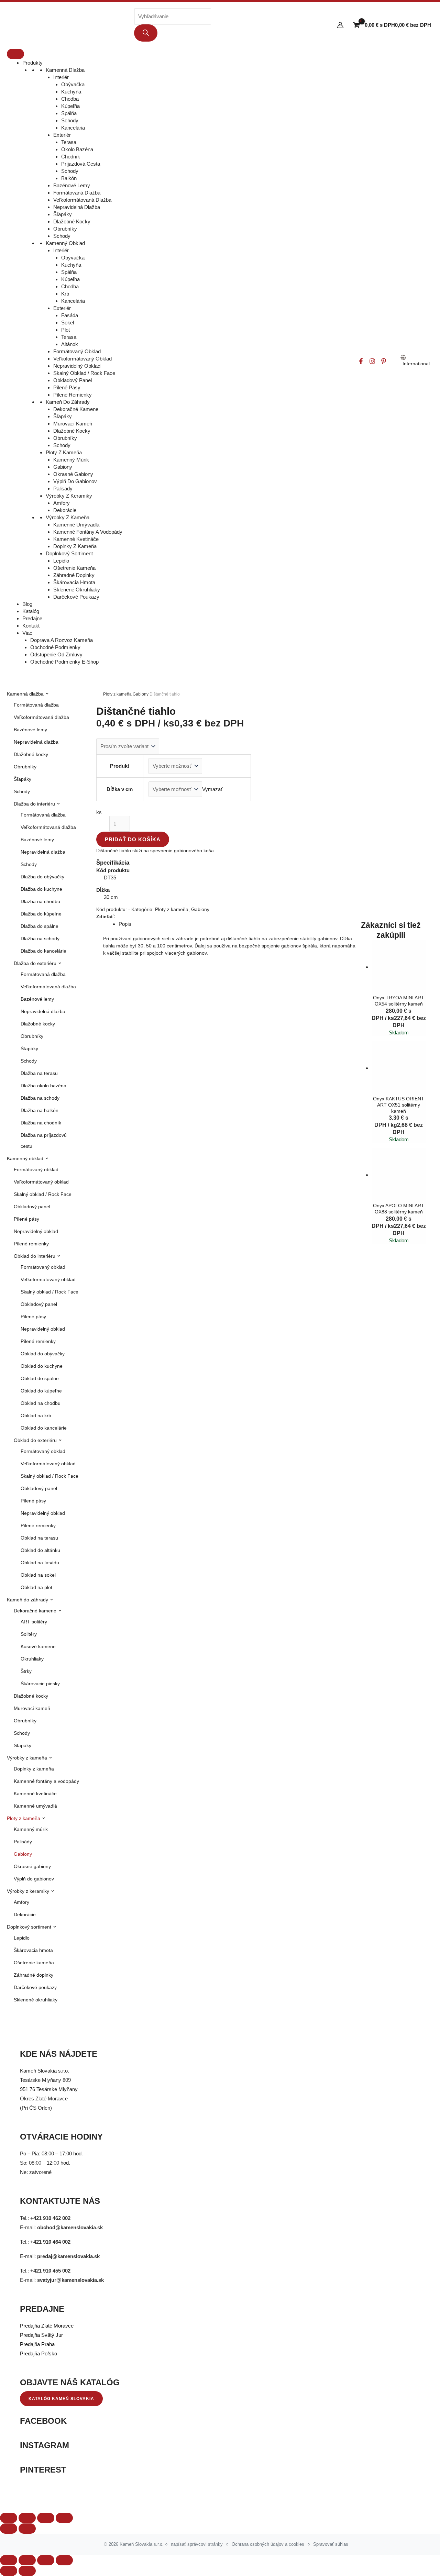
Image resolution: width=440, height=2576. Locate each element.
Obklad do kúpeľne (41, 1391)
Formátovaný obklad (77, 351)
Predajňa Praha (37, 2344)
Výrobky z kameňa (68, 517)
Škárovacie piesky (40, 1684)
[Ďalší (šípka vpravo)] (27, 2571)
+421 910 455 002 (50, 2271)
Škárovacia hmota (74, 582)
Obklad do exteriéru (36, 1440)
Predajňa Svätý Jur (41, 2335)
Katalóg (31, 611)
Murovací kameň (73, 424)
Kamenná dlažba (65, 70)
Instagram (45, 2445)
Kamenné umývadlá (76, 525)
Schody (70, 120)
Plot (65, 330)
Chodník (71, 157)
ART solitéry (34, 1622)
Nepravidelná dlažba (77, 207)
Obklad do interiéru (35, 1256)
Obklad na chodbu (41, 1403)
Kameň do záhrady (68, 402)
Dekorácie (65, 510)
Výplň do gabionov (75, 481)
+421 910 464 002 (50, 2242)
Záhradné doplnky (74, 575)
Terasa (69, 142)
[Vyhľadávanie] (146, 33)
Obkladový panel (73, 380)
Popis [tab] (125, 924)
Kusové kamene (38, 1646)
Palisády (63, 488)
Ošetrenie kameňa (74, 568)
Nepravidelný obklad (77, 366)
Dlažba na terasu (39, 1073)
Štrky (26, 1671)
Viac (27, 633)
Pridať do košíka (133, 839)
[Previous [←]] (9, 2529)
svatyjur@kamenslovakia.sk (70, 2280)
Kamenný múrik (71, 460)
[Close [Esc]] (9, 2518)
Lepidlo (61, 561)
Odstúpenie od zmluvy (56, 654)
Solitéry (29, 1634)
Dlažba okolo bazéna (43, 1086)
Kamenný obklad (65, 243)
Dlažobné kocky (72, 221)
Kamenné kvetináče (76, 539)
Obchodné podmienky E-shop (64, 662)
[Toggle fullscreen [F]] (46, 2518)
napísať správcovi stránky (197, 2544)
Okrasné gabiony (73, 474)
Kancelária (73, 128)
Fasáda (70, 315)
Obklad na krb (36, 1415)
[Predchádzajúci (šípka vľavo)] (9, 2571)
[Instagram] (372, 361)
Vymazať (212, 789)
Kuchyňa (71, 92)
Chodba (70, 99)
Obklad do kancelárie (44, 1428)
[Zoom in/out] (64, 2518)
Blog (27, 604)
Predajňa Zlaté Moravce (47, 2326)
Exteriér (62, 135)
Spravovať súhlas (331, 2544)
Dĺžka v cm (120, 789)
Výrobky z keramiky (69, 496)
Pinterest (43, 2470)
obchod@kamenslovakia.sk (70, 2227)
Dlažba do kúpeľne (41, 914)
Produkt (120, 766)
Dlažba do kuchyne (41, 889)
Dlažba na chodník (41, 1123)
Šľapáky (63, 214)
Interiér (61, 77)
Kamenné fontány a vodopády (88, 532)
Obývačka (73, 84)
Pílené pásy (67, 387)
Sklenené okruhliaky (77, 590)
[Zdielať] (46, 2560)
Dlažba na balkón (40, 1110)
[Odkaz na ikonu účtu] (340, 25)
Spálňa (69, 113)
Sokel (68, 323)
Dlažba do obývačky (42, 877)
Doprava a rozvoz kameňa (62, 640)
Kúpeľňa (70, 106)
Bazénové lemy (72, 185)
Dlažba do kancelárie (43, 951)
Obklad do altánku (40, 1550)
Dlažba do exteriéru (36, 963)
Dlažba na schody (40, 939)
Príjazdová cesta (81, 164)
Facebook (43, 2421)
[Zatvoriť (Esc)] (64, 2560)
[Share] (27, 2518)
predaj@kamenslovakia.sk (68, 2256)
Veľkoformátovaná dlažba (82, 200)
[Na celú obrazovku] (27, 2560)
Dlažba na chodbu (40, 901)
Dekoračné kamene (76, 409)
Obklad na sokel (38, 1575)
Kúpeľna (70, 279)
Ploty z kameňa (64, 452)
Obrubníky (65, 229)
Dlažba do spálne (40, 926)
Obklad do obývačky (43, 1354)
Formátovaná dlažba (77, 193)
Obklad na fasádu (40, 1563)
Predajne (32, 618)
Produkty (32, 63)
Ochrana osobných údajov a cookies (268, 2544)
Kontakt (31, 626)
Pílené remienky (73, 395)
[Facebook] (361, 361)
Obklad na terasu (39, 1538)
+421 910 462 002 (50, 2218)
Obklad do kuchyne (42, 1366)
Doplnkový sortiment (69, 553)
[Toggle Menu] (15, 54)
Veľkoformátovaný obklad (82, 359)
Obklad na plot (36, 1587)
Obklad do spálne (40, 1378)
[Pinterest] (384, 361)
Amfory (62, 503)
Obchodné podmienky (55, 647)
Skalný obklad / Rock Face (84, 373)
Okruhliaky (32, 1659)
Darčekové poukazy (76, 597)
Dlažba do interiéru (35, 804)
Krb (65, 294)
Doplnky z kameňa (75, 546)
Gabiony (63, 467)
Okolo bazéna (77, 149)
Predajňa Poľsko (38, 2353)
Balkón (69, 178)
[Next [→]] (27, 2529)
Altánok (70, 344)
